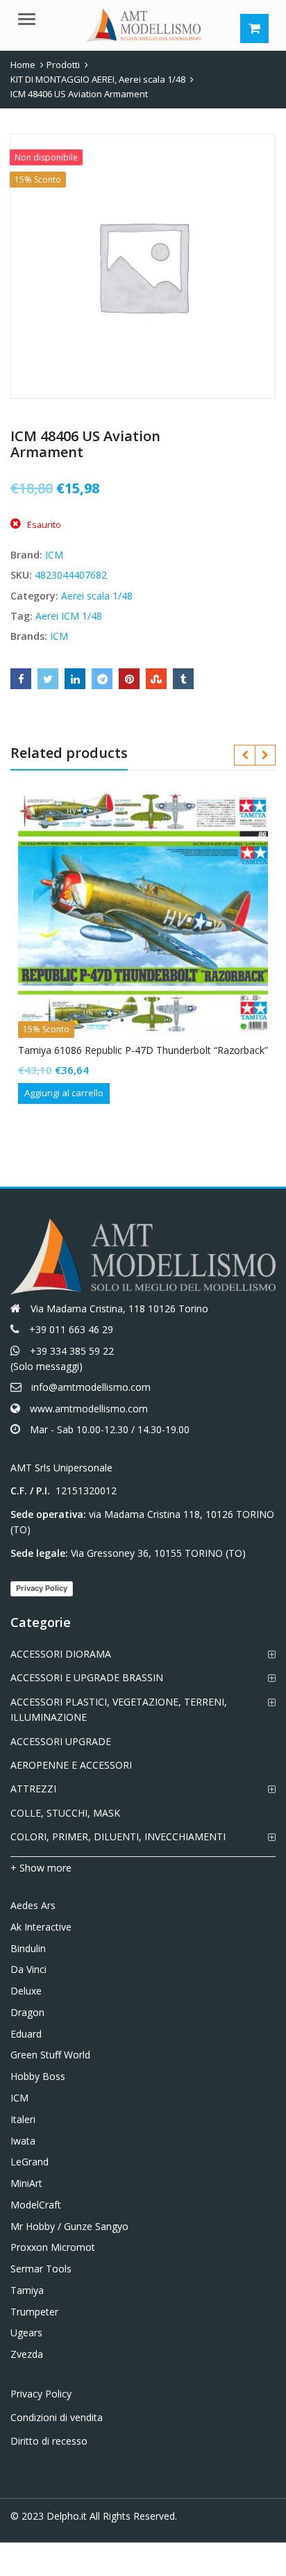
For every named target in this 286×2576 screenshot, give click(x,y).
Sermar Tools (41, 2269)
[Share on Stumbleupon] (156, 679)
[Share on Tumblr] (183, 679)
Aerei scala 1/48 (97, 596)
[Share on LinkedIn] (75, 679)
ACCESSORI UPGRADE (61, 1741)
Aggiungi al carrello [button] (64, 1093)
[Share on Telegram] (102, 679)
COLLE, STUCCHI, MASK (65, 1813)
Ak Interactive (41, 1927)
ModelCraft (36, 2205)
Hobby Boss (38, 2076)
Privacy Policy (42, 1588)
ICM (54, 555)
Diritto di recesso (49, 2441)
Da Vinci (28, 1969)
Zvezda (27, 2354)
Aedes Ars (33, 1905)
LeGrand (30, 2162)
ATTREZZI (33, 1789)
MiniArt (26, 2183)
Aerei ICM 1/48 (69, 616)
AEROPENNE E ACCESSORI (71, 1765)
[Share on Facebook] (21, 679)
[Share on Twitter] (48, 679)
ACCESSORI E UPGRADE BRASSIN (87, 1677)
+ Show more (41, 1868)
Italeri (23, 2119)
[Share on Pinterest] (129, 679)
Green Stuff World (50, 2055)
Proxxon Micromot (53, 2247)
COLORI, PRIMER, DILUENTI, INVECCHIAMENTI (118, 1836)
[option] (143, 266)
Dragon (27, 2012)
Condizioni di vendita (57, 2417)
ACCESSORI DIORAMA (61, 1654)
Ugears (26, 2333)
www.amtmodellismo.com (89, 1409)
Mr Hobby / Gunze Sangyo (69, 2226)
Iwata (23, 2141)
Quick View (150, 1050)
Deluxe (26, 1991)
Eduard (26, 2034)
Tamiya (27, 2290)
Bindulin (28, 1948)
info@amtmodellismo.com (91, 1387)
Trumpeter (34, 2312)
